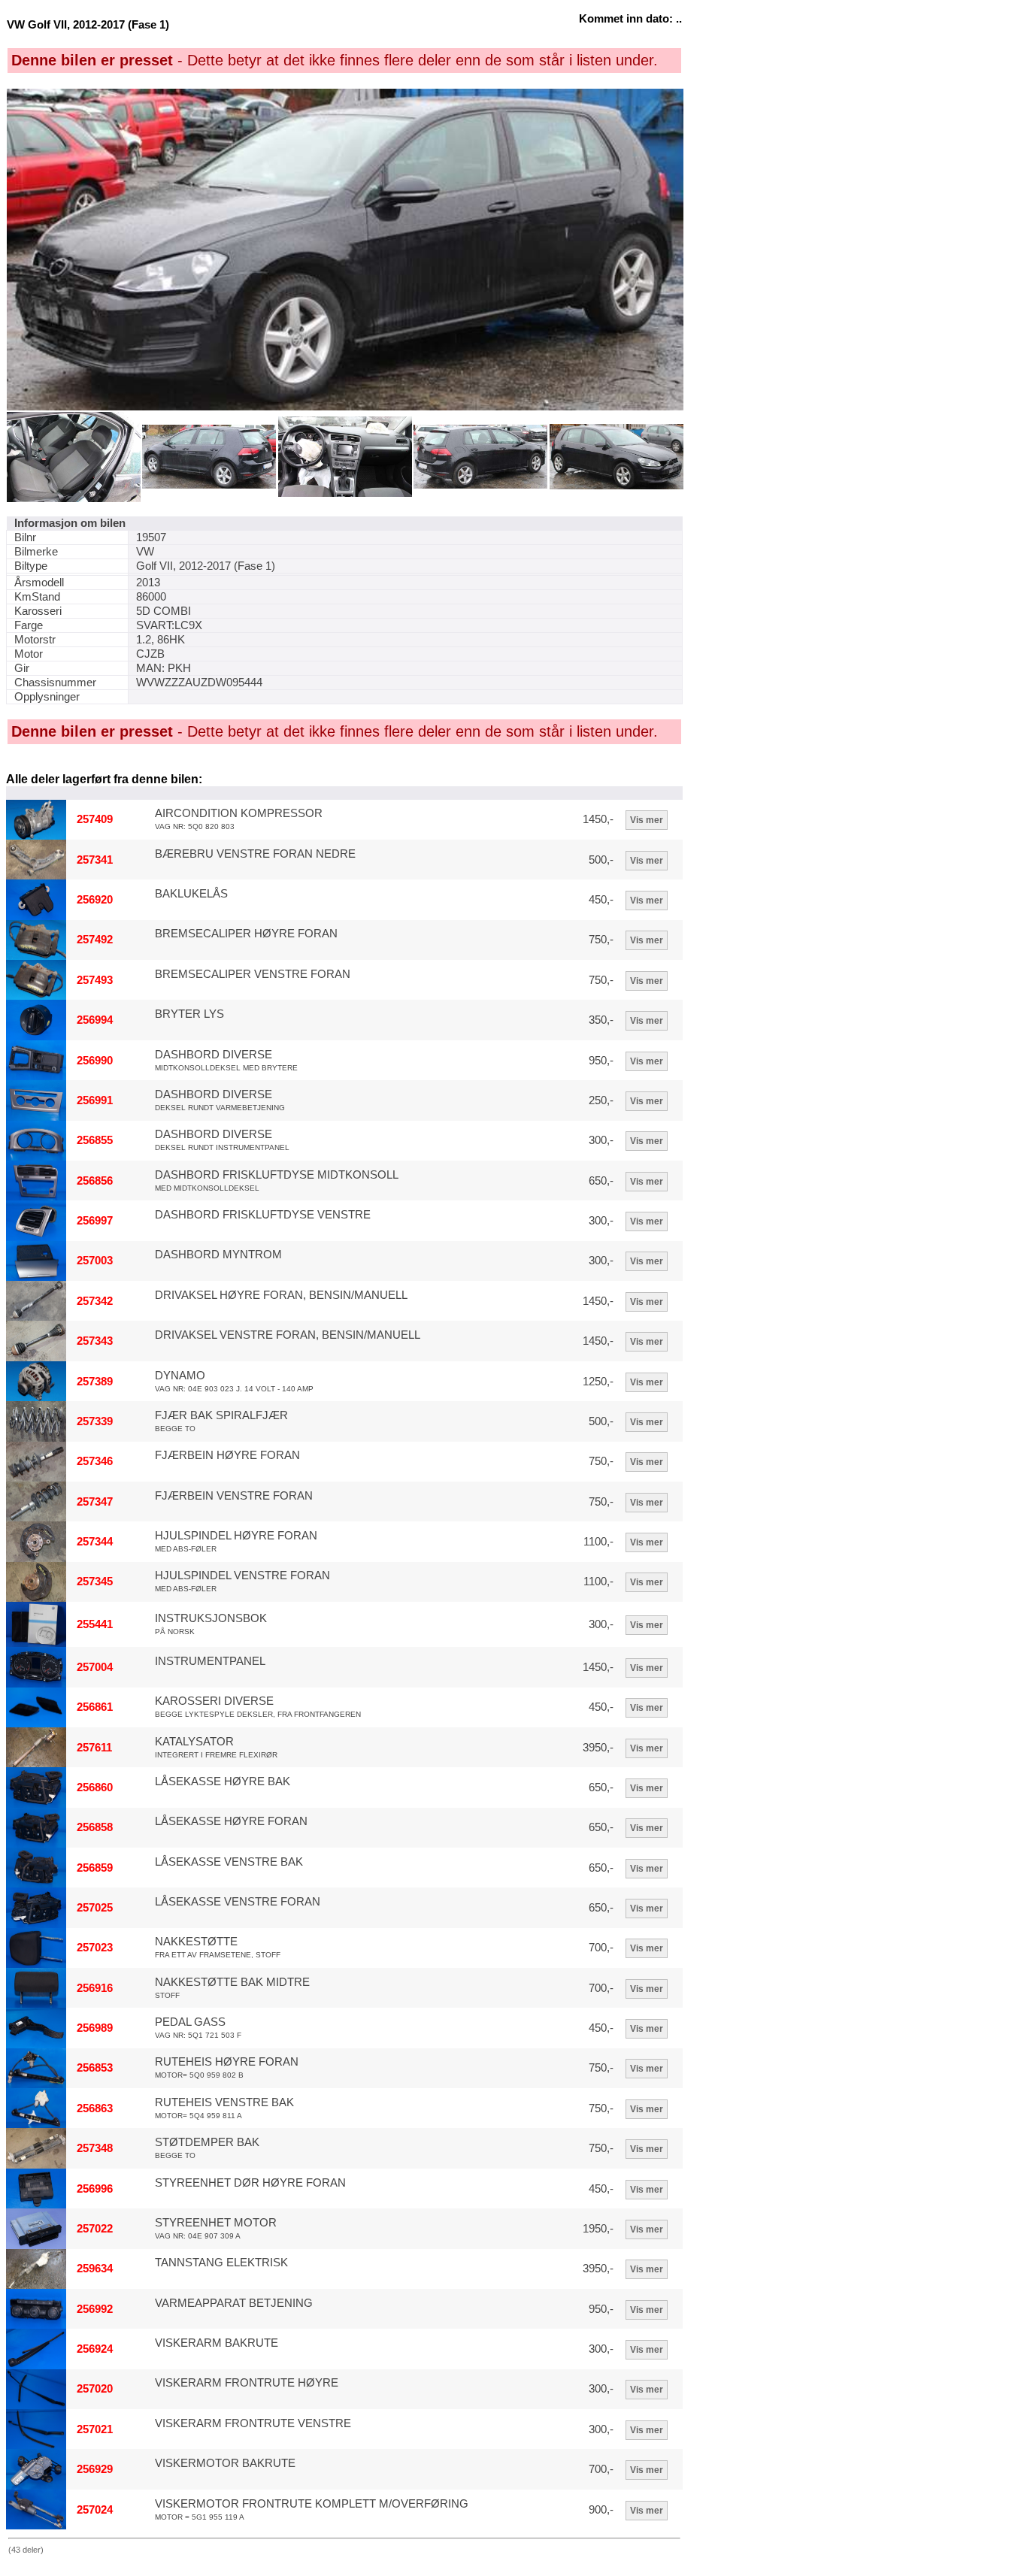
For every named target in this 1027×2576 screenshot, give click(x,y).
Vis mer (647, 820)
